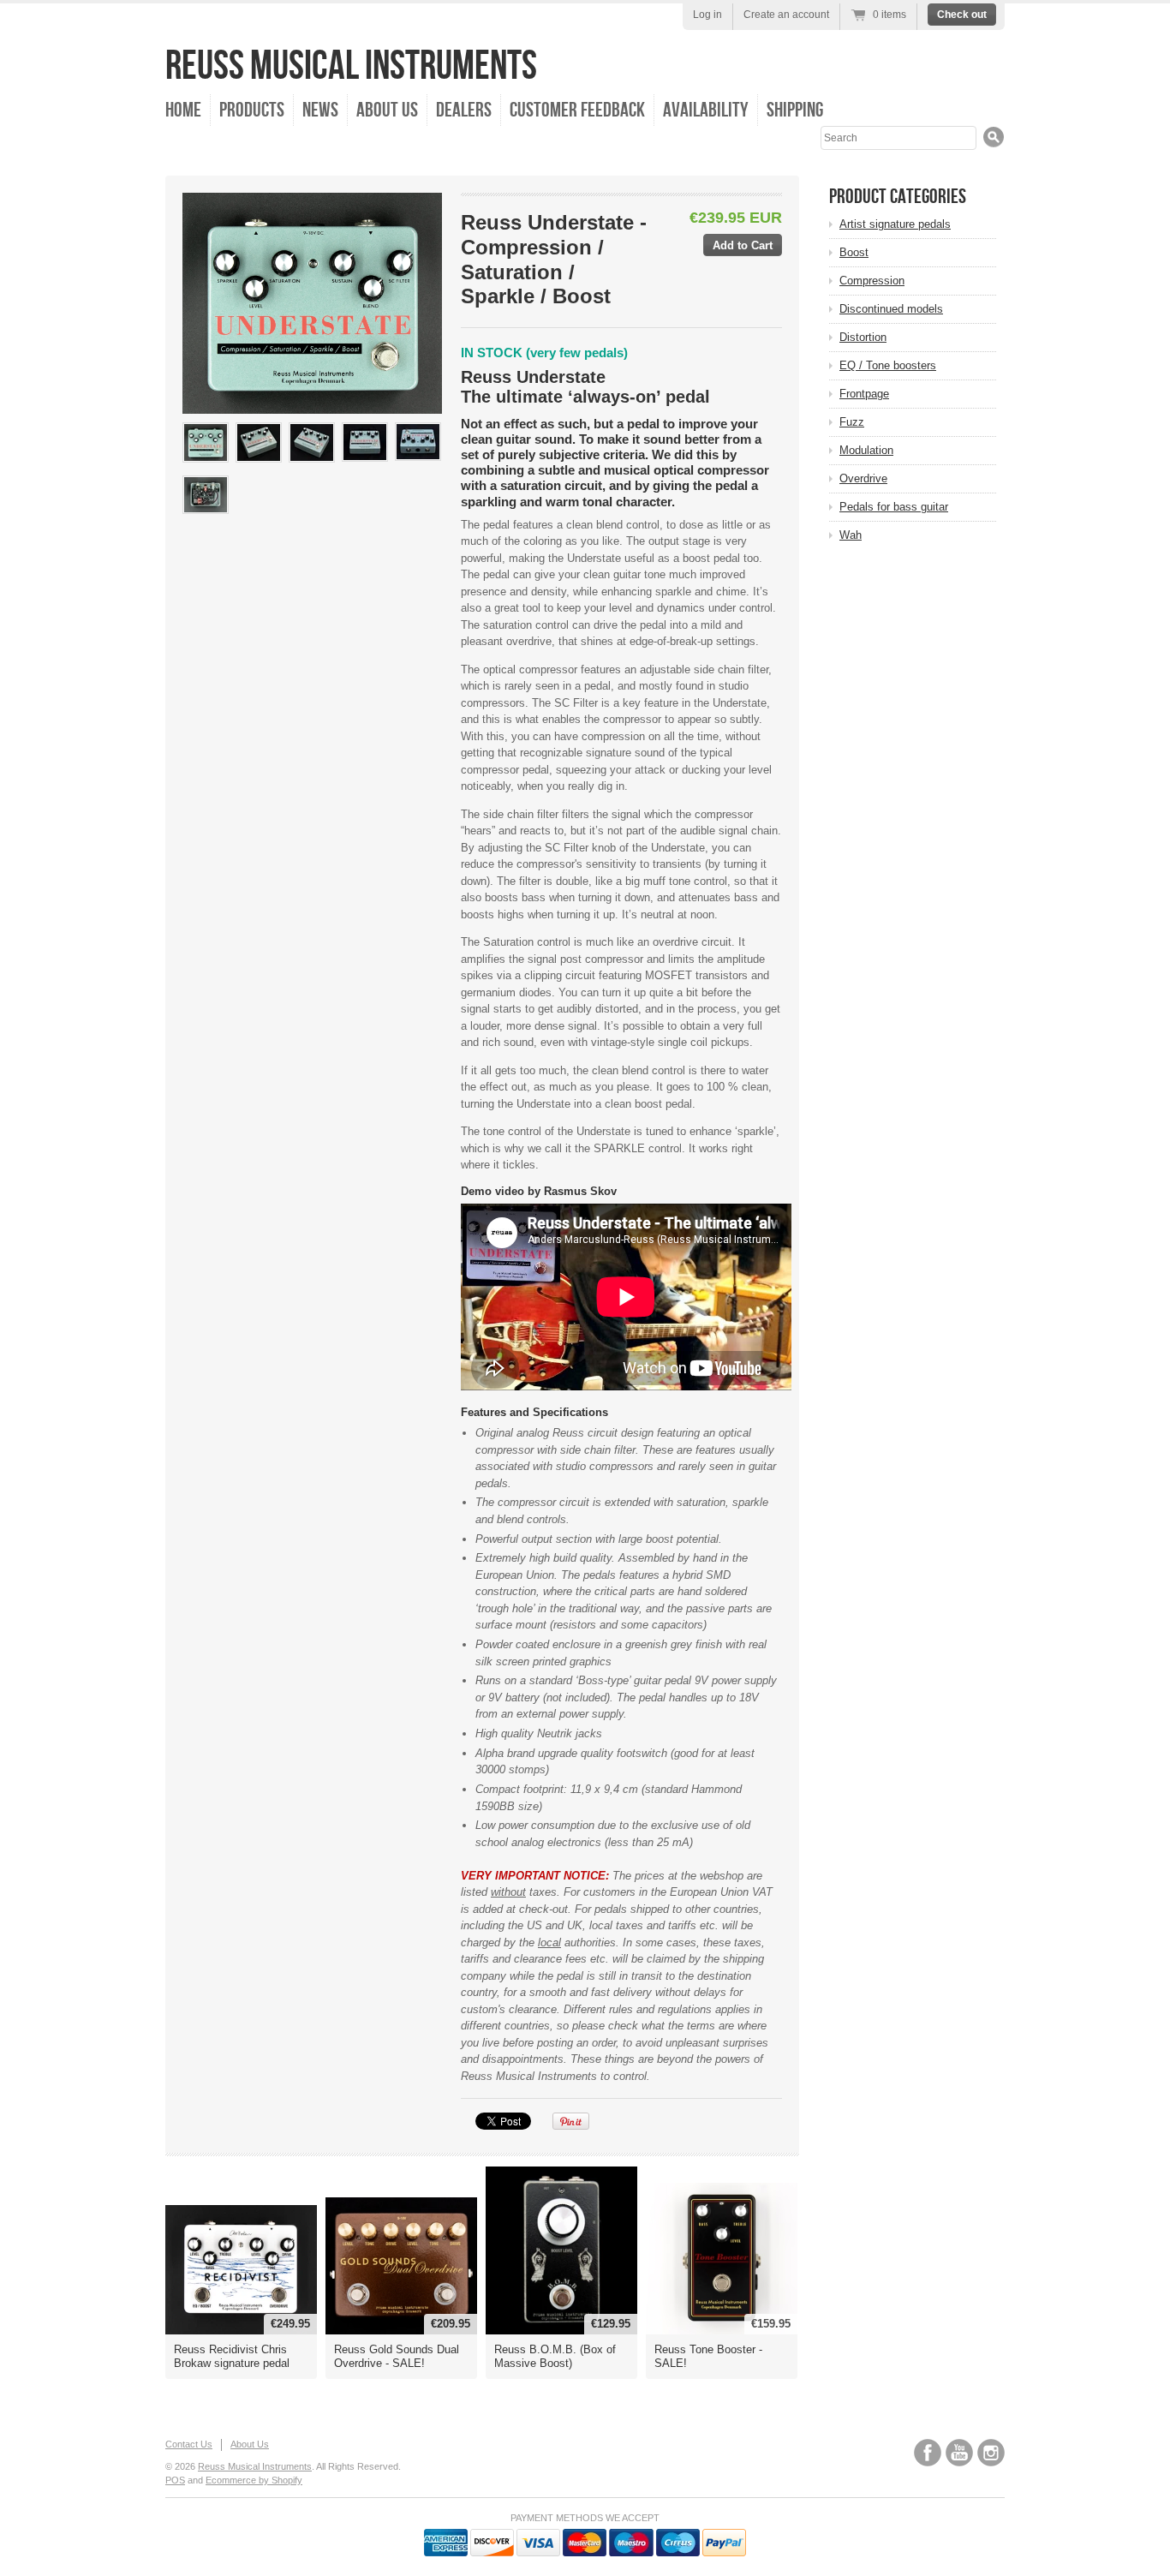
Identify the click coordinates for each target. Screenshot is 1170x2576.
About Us (387, 110)
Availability (706, 110)
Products (252, 110)
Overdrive (863, 478)
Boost (854, 252)
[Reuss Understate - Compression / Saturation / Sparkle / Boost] (206, 442)
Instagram (991, 2453)
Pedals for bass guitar (894, 507)
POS (175, 2480)
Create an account (786, 15)
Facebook (928, 2453)
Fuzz (852, 422)
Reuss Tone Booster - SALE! (708, 2356)
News (320, 110)
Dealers (464, 110)
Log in (707, 15)
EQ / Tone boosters (888, 365)
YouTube (959, 2453)
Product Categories (898, 197)
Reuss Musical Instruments (351, 66)
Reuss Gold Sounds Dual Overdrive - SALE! (397, 2356)
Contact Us (189, 2444)
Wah (851, 535)
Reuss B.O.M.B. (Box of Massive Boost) (555, 2356)
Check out (962, 15)
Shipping (795, 110)
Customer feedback (577, 110)
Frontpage (864, 394)
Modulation (866, 450)
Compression (872, 281)
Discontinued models (891, 309)
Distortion (863, 337)
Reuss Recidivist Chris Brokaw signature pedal (232, 2356)
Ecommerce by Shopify (254, 2480)
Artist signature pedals (895, 224)
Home (183, 110)
